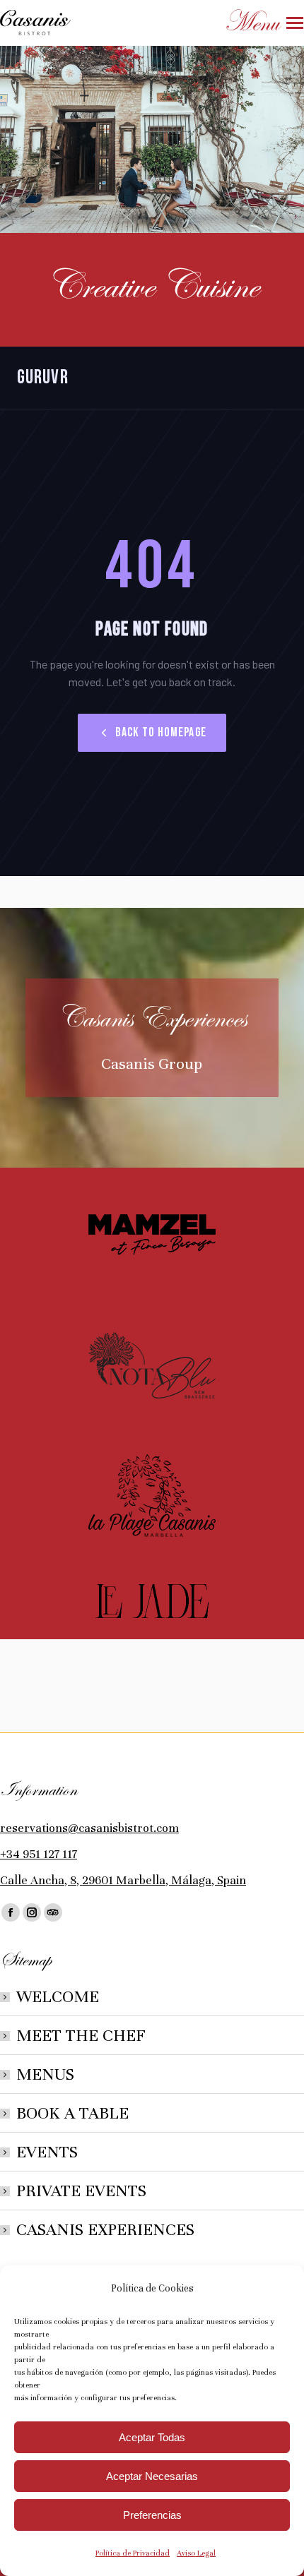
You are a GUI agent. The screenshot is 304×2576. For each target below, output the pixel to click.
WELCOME (58, 1997)
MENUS (45, 2074)
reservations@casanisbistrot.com (89, 1828)
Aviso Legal (196, 2553)
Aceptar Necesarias (152, 2476)
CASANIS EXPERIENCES (105, 2230)
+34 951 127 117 (39, 1854)
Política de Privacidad (133, 2553)
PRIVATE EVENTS (81, 2191)
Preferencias (152, 2515)
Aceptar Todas (152, 2437)
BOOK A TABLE (72, 2113)
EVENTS (47, 2152)
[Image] (152, 1235)
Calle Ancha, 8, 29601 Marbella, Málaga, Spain (123, 1880)
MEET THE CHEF (81, 2036)
